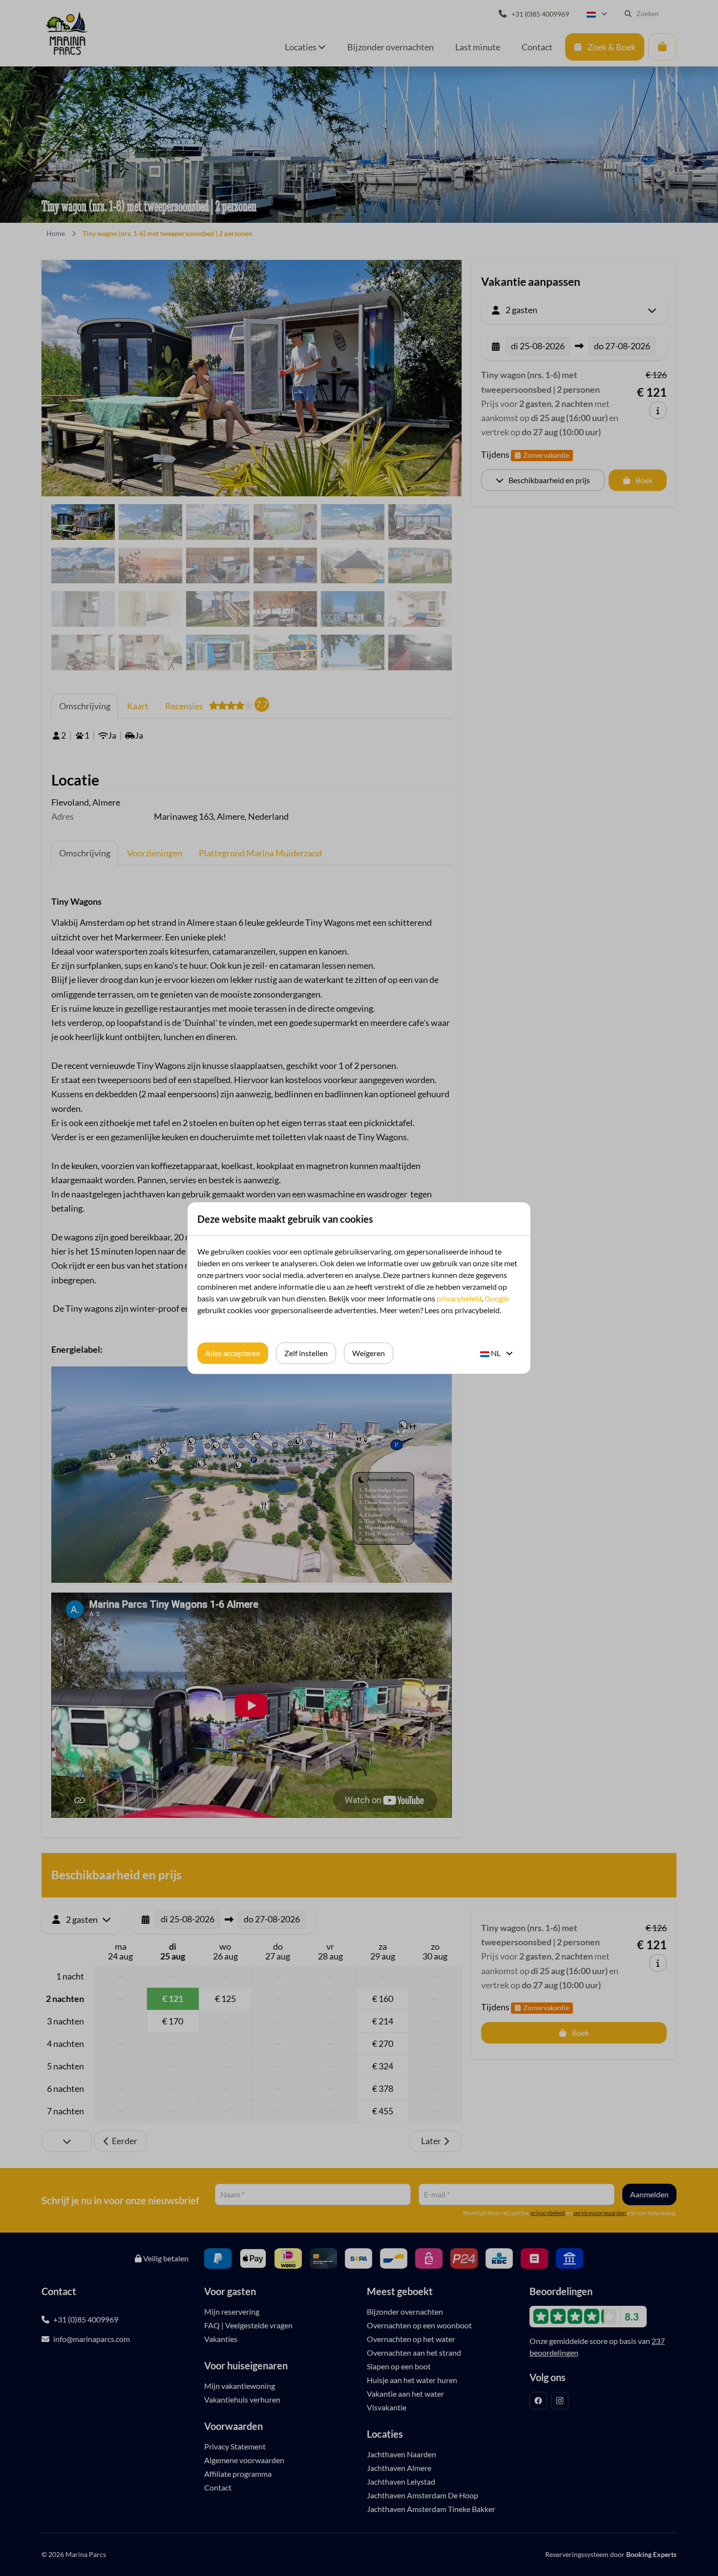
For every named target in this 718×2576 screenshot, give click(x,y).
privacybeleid (459, 1298)
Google (497, 1298)
